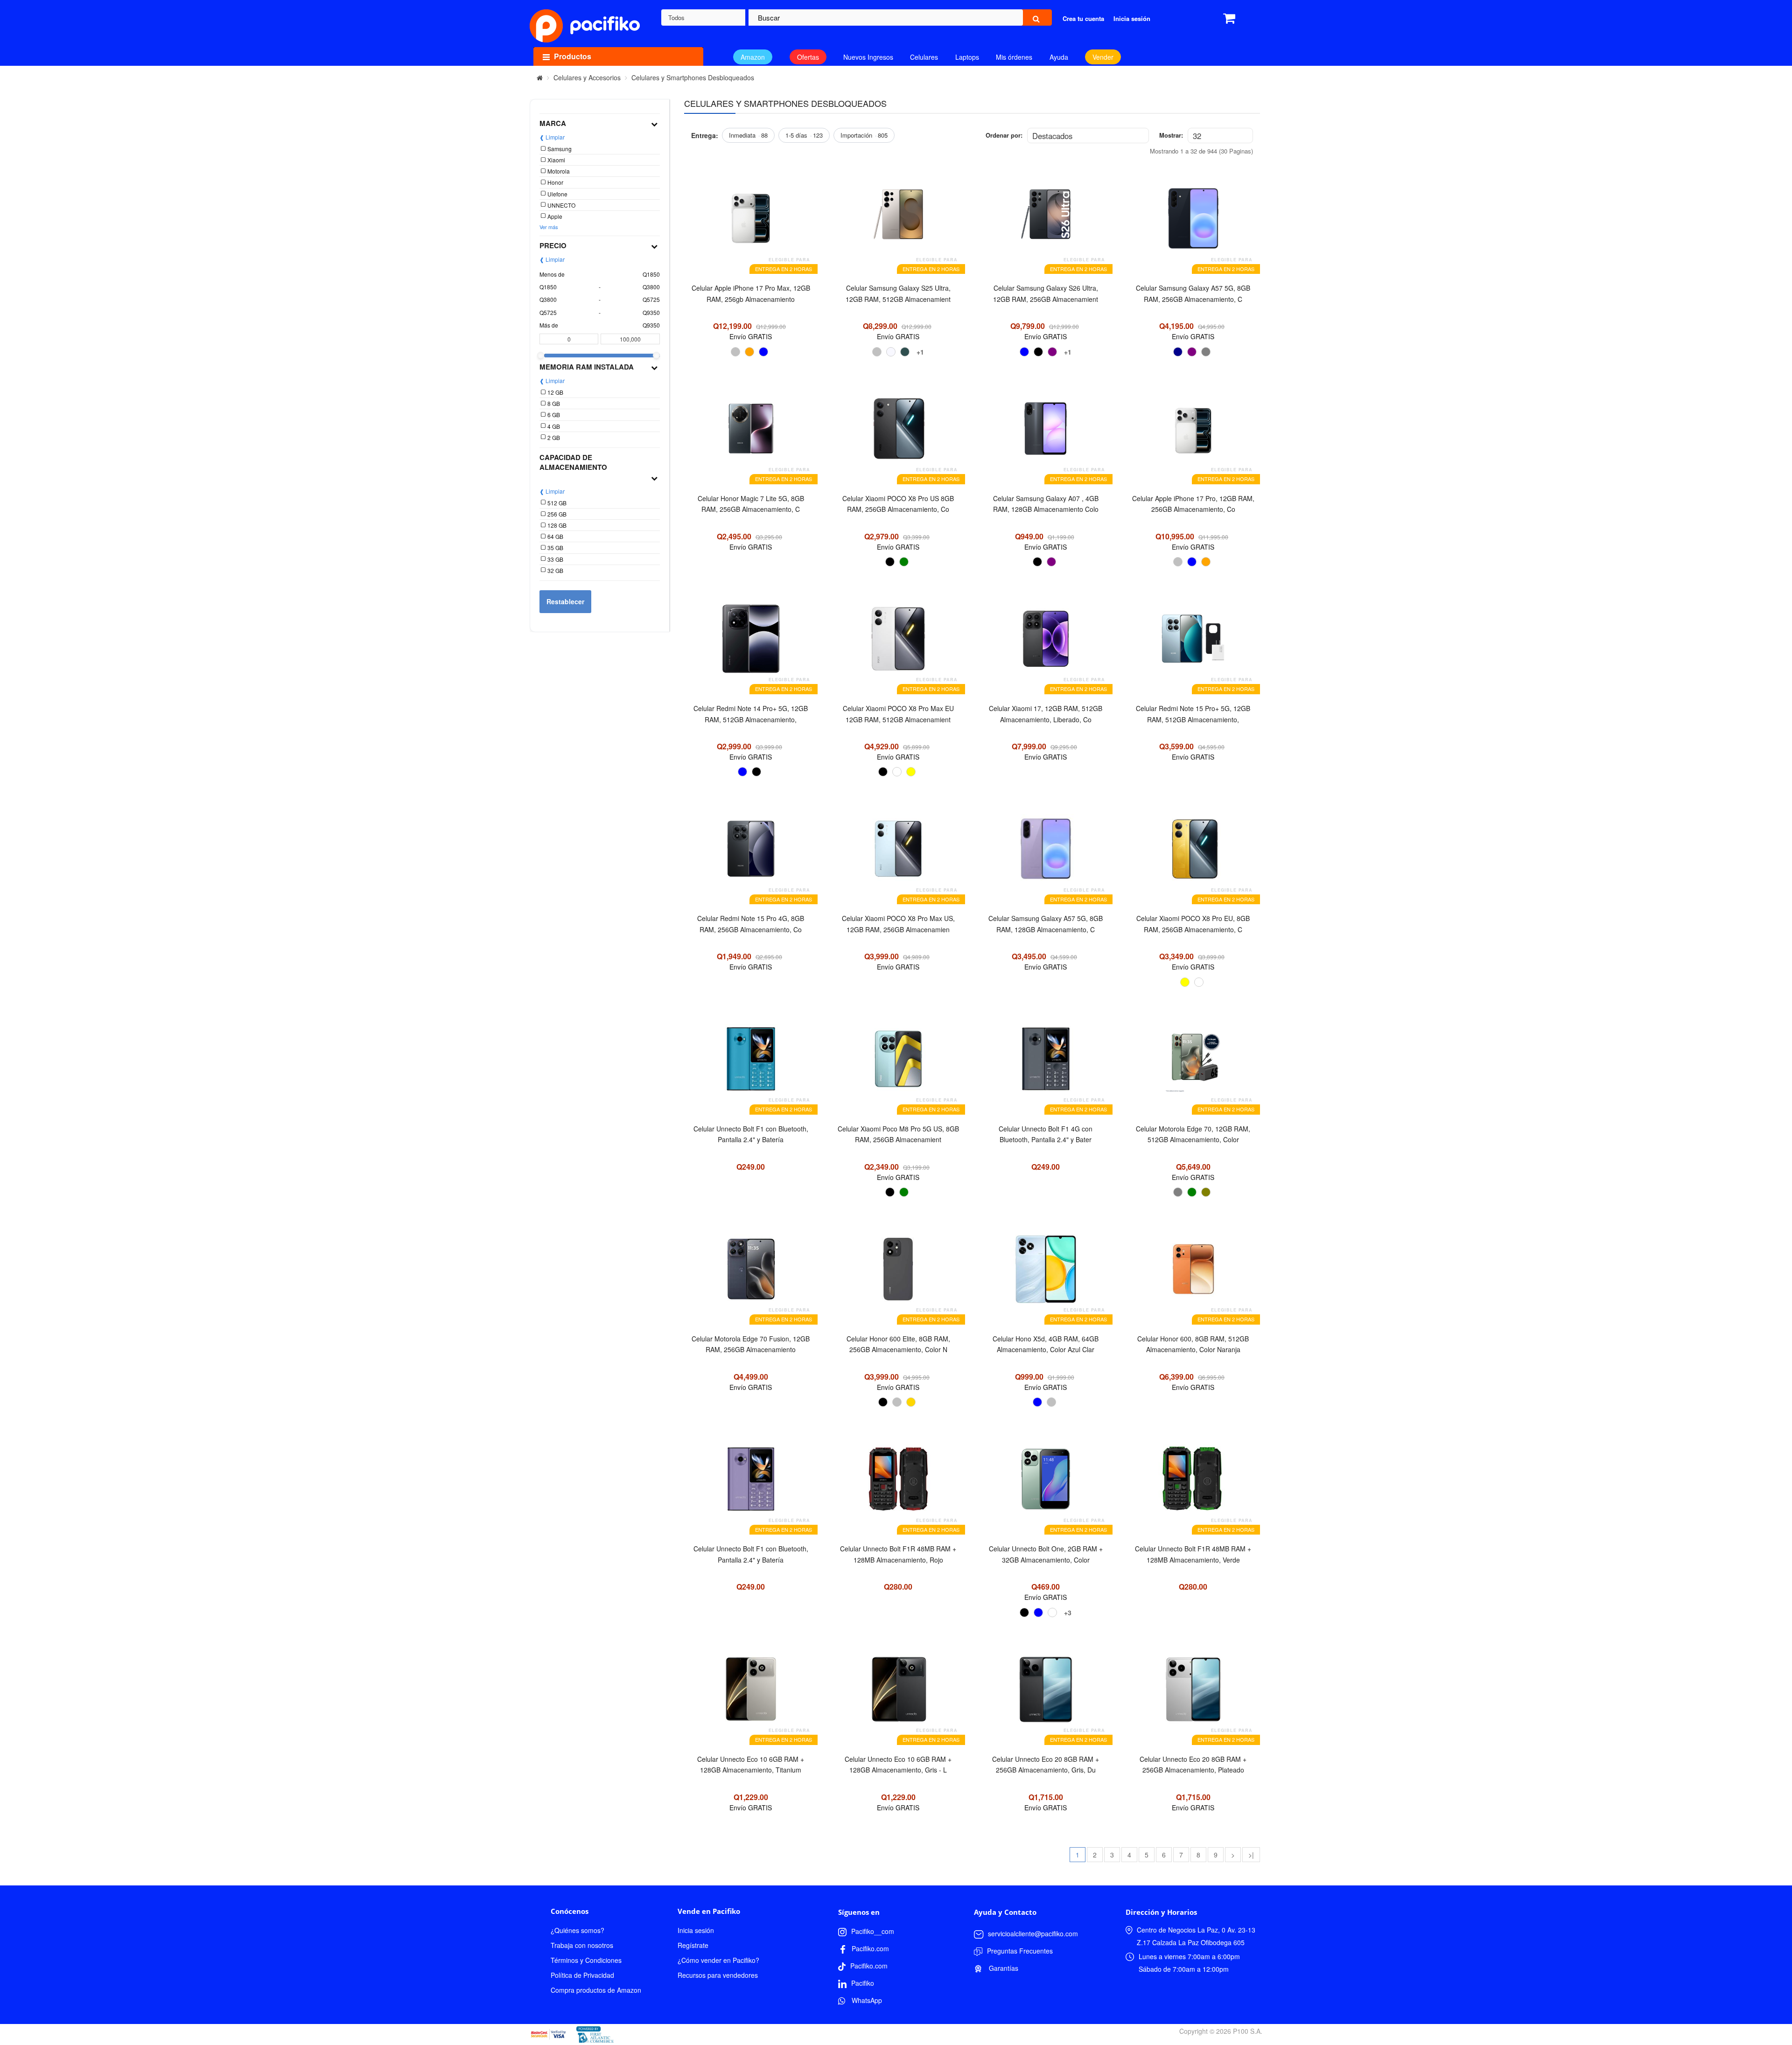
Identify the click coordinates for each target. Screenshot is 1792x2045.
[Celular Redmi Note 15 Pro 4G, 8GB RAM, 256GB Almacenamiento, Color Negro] (751, 853)
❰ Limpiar (552, 137)
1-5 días (804, 135)
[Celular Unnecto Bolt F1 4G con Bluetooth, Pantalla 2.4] (1046, 1064)
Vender (1103, 57)
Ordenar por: (1004, 135)
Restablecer (565, 601)
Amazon (753, 57)
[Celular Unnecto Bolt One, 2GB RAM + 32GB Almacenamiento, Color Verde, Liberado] (1046, 1484)
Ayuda (1059, 57)
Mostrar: (1171, 135)
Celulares (924, 57)
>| (1251, 1855)
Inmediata (748, 135)
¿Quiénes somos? (577, 1930)
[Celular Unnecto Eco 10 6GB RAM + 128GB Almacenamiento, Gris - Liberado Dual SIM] (898, 1694)
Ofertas (808, 57)
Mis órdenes (1014, 57)
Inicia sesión (696, 1930)
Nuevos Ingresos (868, 57)
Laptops (967, 57)
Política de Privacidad (582, 1975)
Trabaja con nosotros (582, 1945)
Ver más (549, 227)
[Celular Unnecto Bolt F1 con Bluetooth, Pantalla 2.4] (751, 1064)
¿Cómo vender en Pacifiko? (718, 1960)
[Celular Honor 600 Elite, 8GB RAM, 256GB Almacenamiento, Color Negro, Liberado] (898, 1274)
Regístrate (693, 1945)
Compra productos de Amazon (596, 1990)
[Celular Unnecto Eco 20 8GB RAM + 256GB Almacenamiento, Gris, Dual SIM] (1046, 1694)
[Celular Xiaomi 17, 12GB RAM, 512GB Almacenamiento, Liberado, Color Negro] (1046, 643)
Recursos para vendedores (718, 1975)
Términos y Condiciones (586, 1960)
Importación (864, 135)
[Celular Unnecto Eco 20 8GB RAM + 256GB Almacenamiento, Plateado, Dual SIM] (1193, 1694)
